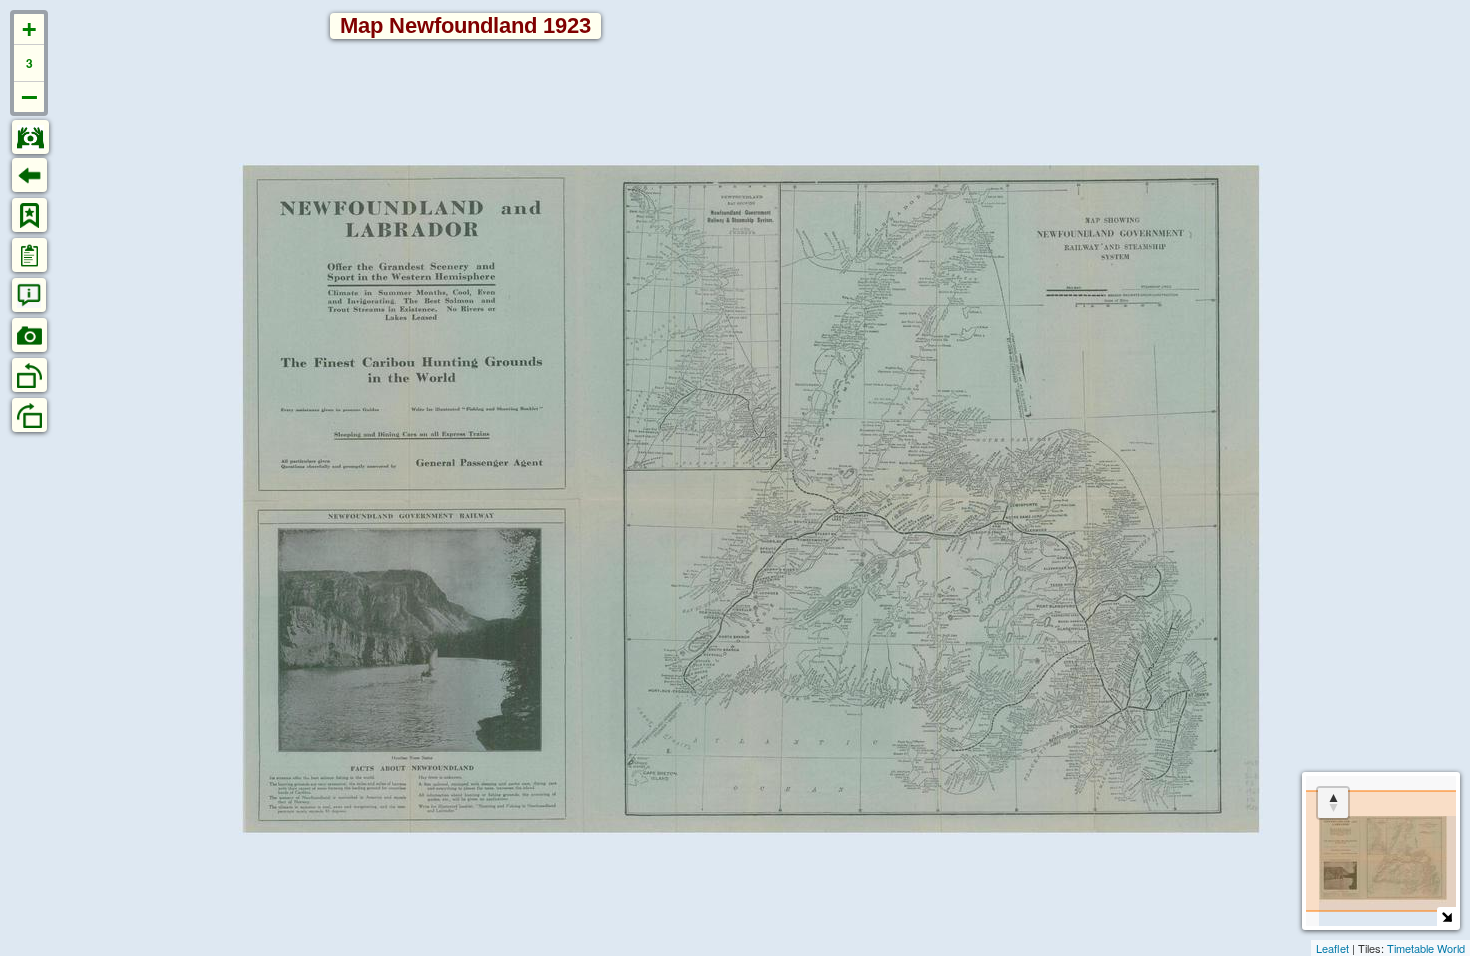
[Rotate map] (1333, 803)
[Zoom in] (29, 29)
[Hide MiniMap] (1446, 916)
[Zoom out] (29, 97)
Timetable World (1426, 948)
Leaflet (1332, 948)
